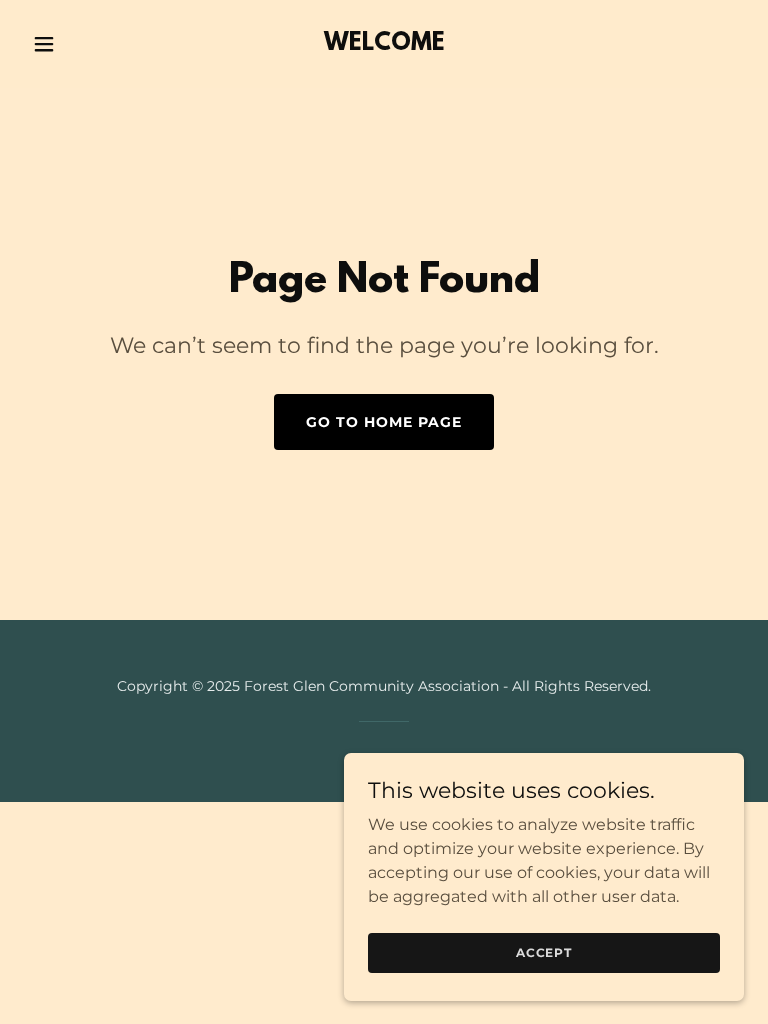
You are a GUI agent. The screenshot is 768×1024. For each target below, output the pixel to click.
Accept (544, 952)
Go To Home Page (384, 422)
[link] (384, 44)
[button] (78, 44)
